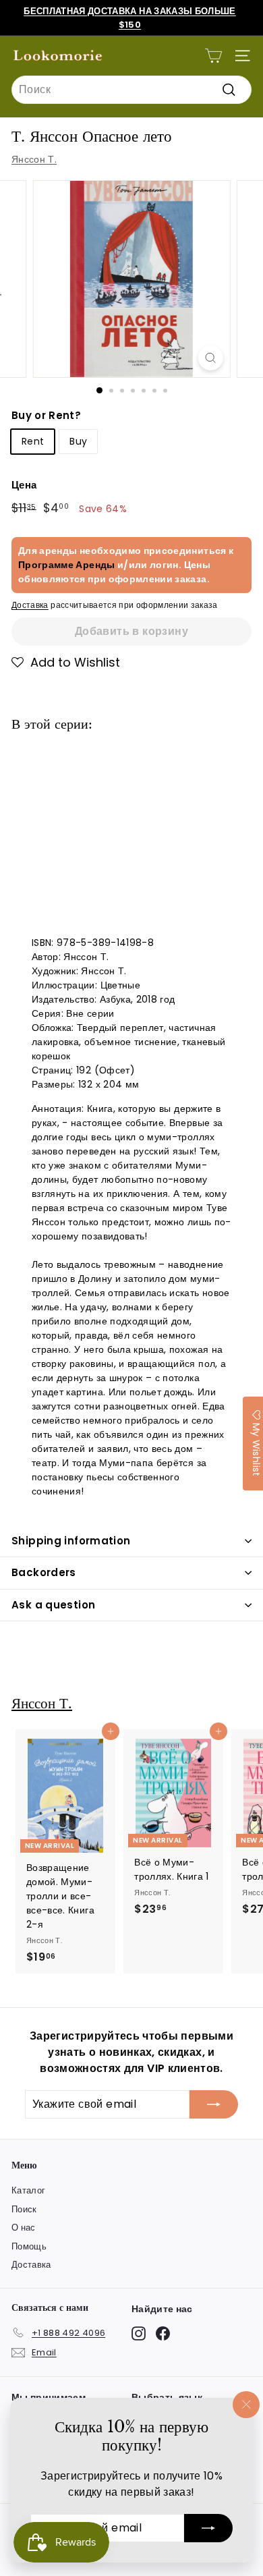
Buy (78, 441)
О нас (24, 2228)
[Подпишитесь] (208, 2528)
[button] (66, 663)
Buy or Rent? (46, 415)
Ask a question (53, 1605)
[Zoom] (210, 358)
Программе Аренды (67, 565)
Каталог (28, 2190)
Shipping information (71, 1541)
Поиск (24, 2209)
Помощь (29, 2246)
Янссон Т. (34, 159)
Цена (24, 485)
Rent (33, 441)
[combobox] (131, 90)
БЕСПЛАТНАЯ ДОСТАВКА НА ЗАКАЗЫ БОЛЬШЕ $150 (130, 18)
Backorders (44, 1572)
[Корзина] (213, 56)
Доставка (30, 605)
